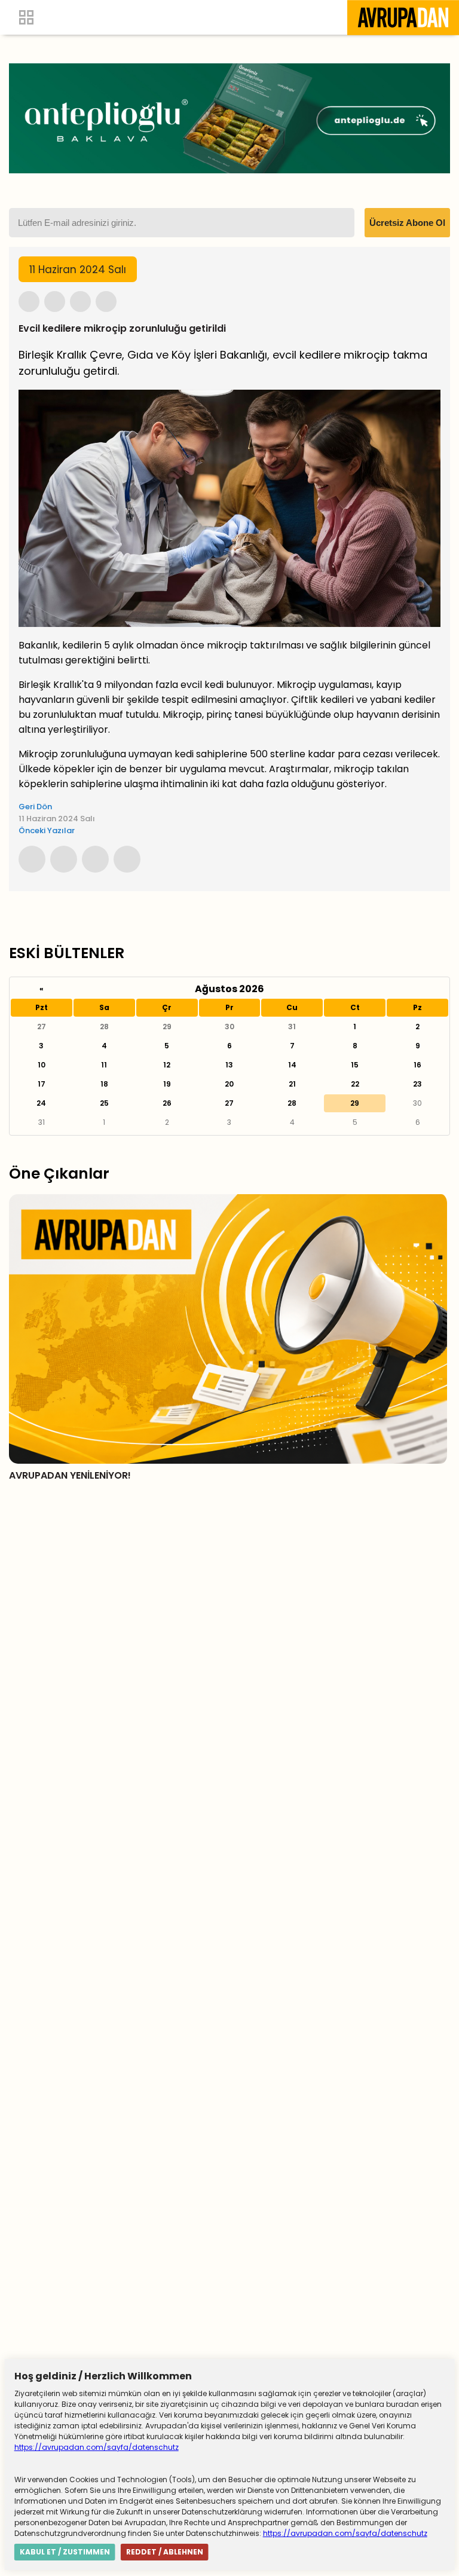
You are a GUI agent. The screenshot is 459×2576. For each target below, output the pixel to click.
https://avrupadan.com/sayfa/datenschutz (97, 2447)
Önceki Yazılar (47, 830)
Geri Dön (35, 807)
